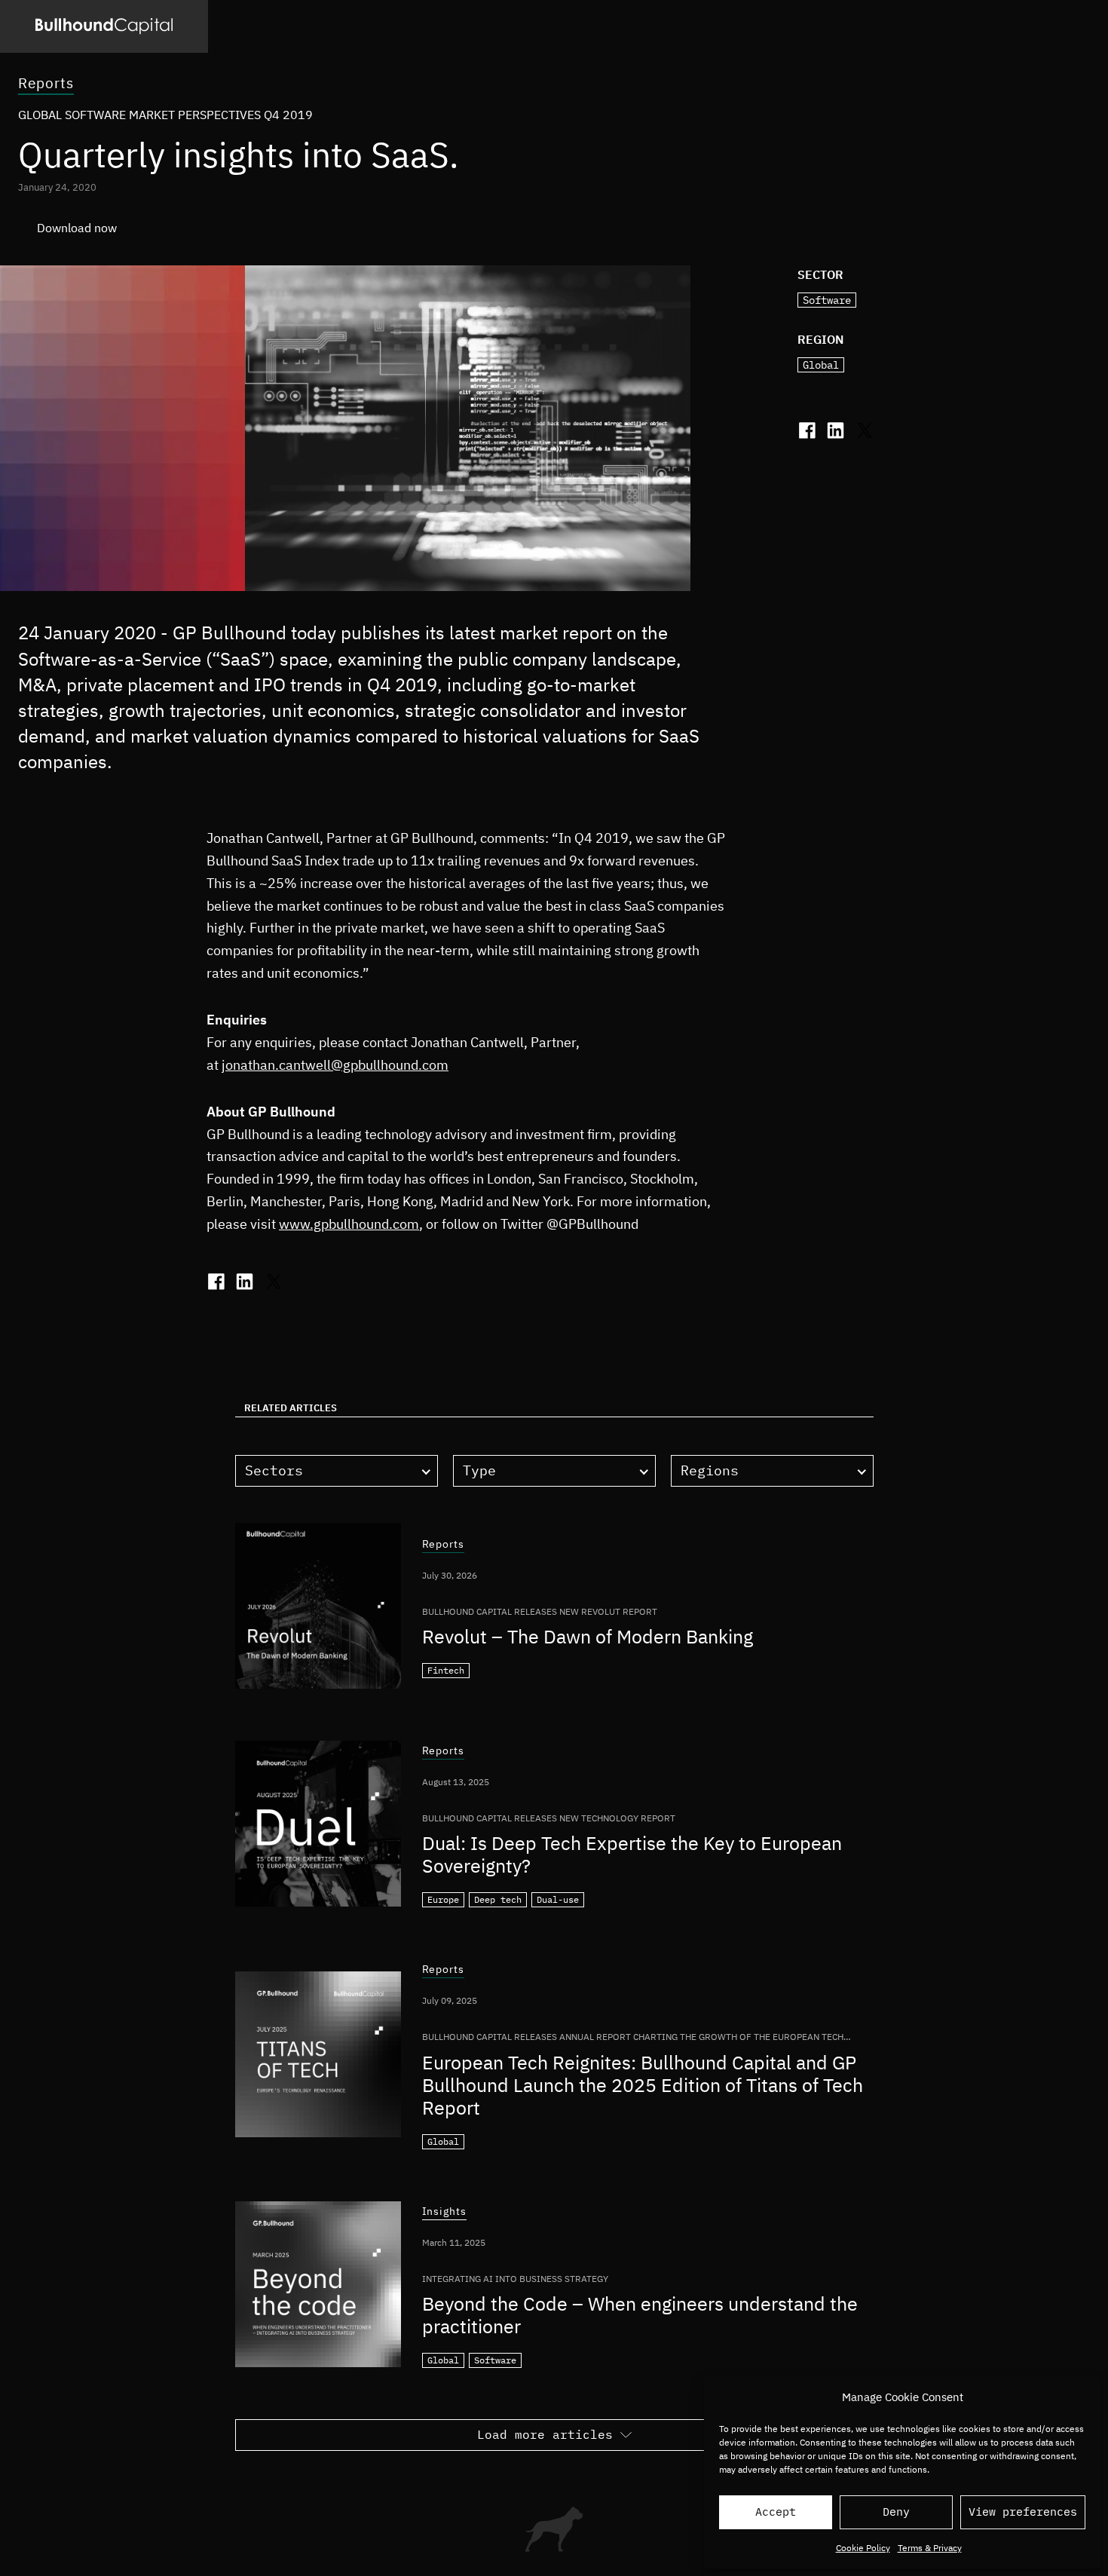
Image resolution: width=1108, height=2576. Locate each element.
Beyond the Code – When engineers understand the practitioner (640, 2315)
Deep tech (498, 1899)
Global (821, 365)
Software (827, 300)
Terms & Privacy (930, 2548)
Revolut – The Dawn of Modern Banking (588, 1636)
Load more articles (545, 2434)
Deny (896, 2512)
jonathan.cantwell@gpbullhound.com (335, 1065)
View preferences (1023, 2512)
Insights (445, 2212)
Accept (776, 2512)
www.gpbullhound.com (349, 1224)
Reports (46, 83)
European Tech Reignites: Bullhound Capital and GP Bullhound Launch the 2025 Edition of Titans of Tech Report (643, 2085)
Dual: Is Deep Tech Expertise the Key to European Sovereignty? (632, 1854)
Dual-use (558, 1899)
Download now (77, 228)
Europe (443, 1899)
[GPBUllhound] (104, 26)
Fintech (446, 1670)
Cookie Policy (863, 2548)
